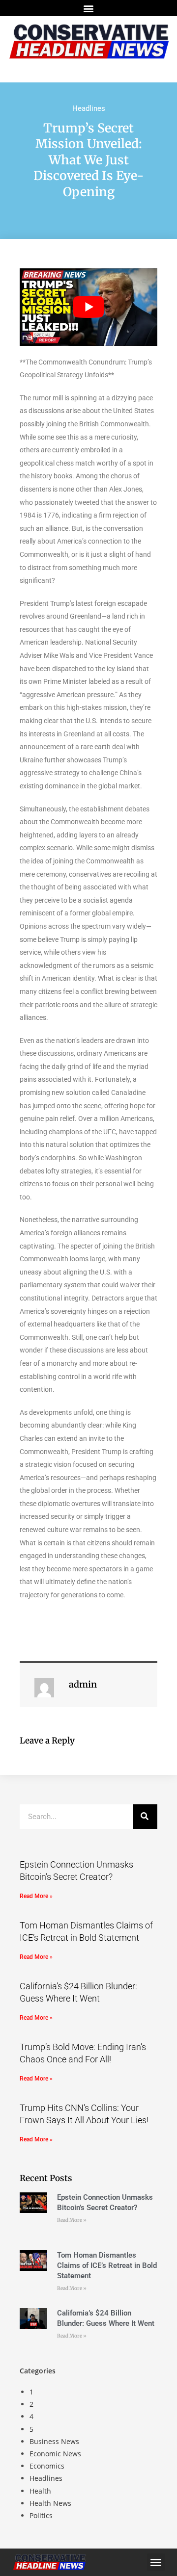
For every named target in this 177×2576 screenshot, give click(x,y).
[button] (89, 8)
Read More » (36, 1896)
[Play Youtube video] (88, 307)
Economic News (55, 2454)
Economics (47, 2466)
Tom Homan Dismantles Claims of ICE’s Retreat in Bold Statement (107, 2265)
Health (40, 2491)
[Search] (145, 1817)
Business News (54, 2441)
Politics (41, 2515)
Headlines (89, 108)
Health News (50, 2503)
